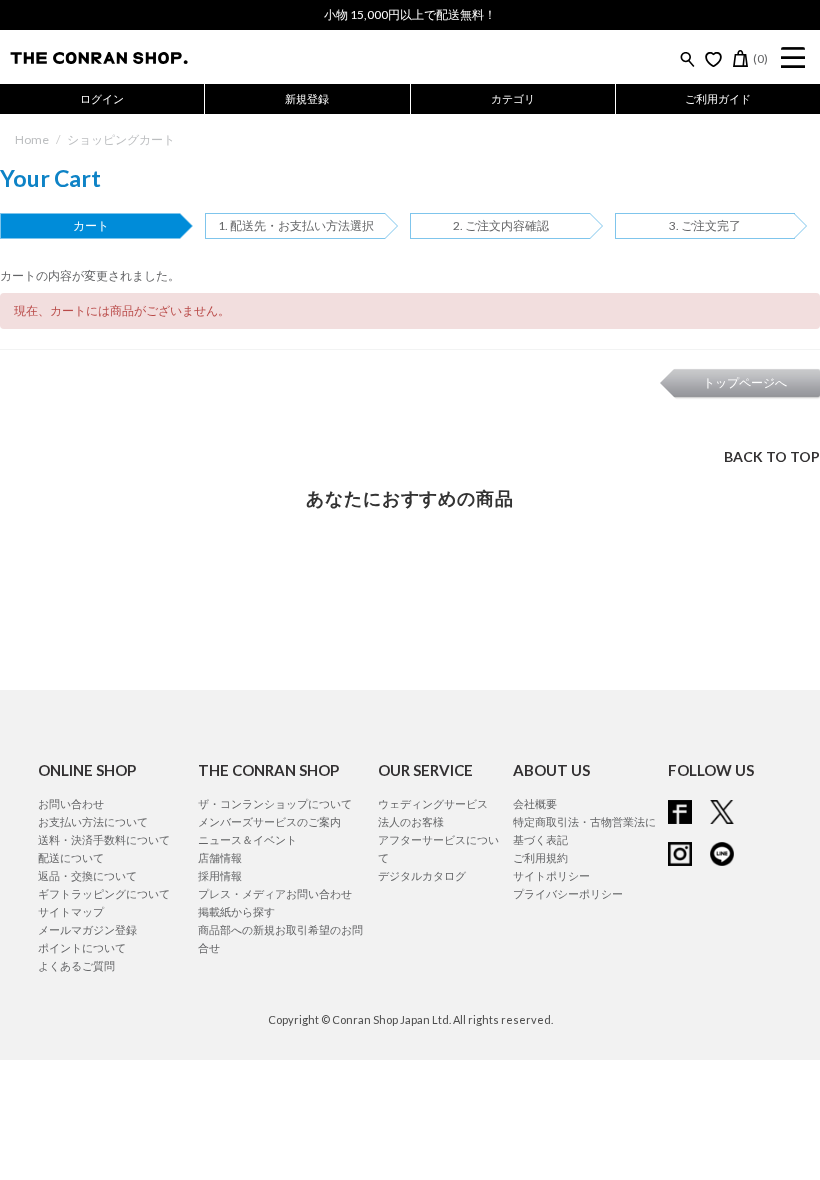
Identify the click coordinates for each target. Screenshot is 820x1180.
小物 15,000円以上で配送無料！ (410, 14)
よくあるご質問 (76, 965)
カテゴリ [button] (513, 98)
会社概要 (535, 803)
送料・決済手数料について (104, 839)
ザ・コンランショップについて (275, 803)
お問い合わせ (71, 803)
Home (32, 139)
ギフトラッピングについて (104, 893)
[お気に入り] (713, 59)
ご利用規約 (540, 857)
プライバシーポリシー (568, 893)
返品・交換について (87, 875)
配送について (71, 857)
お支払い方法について (93, 821)
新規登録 (307, 98)
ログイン (102, 98)
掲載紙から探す (236, 911)
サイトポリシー (551, 875)
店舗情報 (220, 857)
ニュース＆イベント (247, 839)
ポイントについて (82, 947)
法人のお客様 (411, 821)
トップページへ (745, 382)
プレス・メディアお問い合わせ (275, 893)
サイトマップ (71, 911)
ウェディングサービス (433, 803)
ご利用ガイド (718, 98)
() (760, 58)
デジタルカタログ (422, 875)
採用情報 (220, 875)
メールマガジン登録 (87, 929)
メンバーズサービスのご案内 (269, 821)
